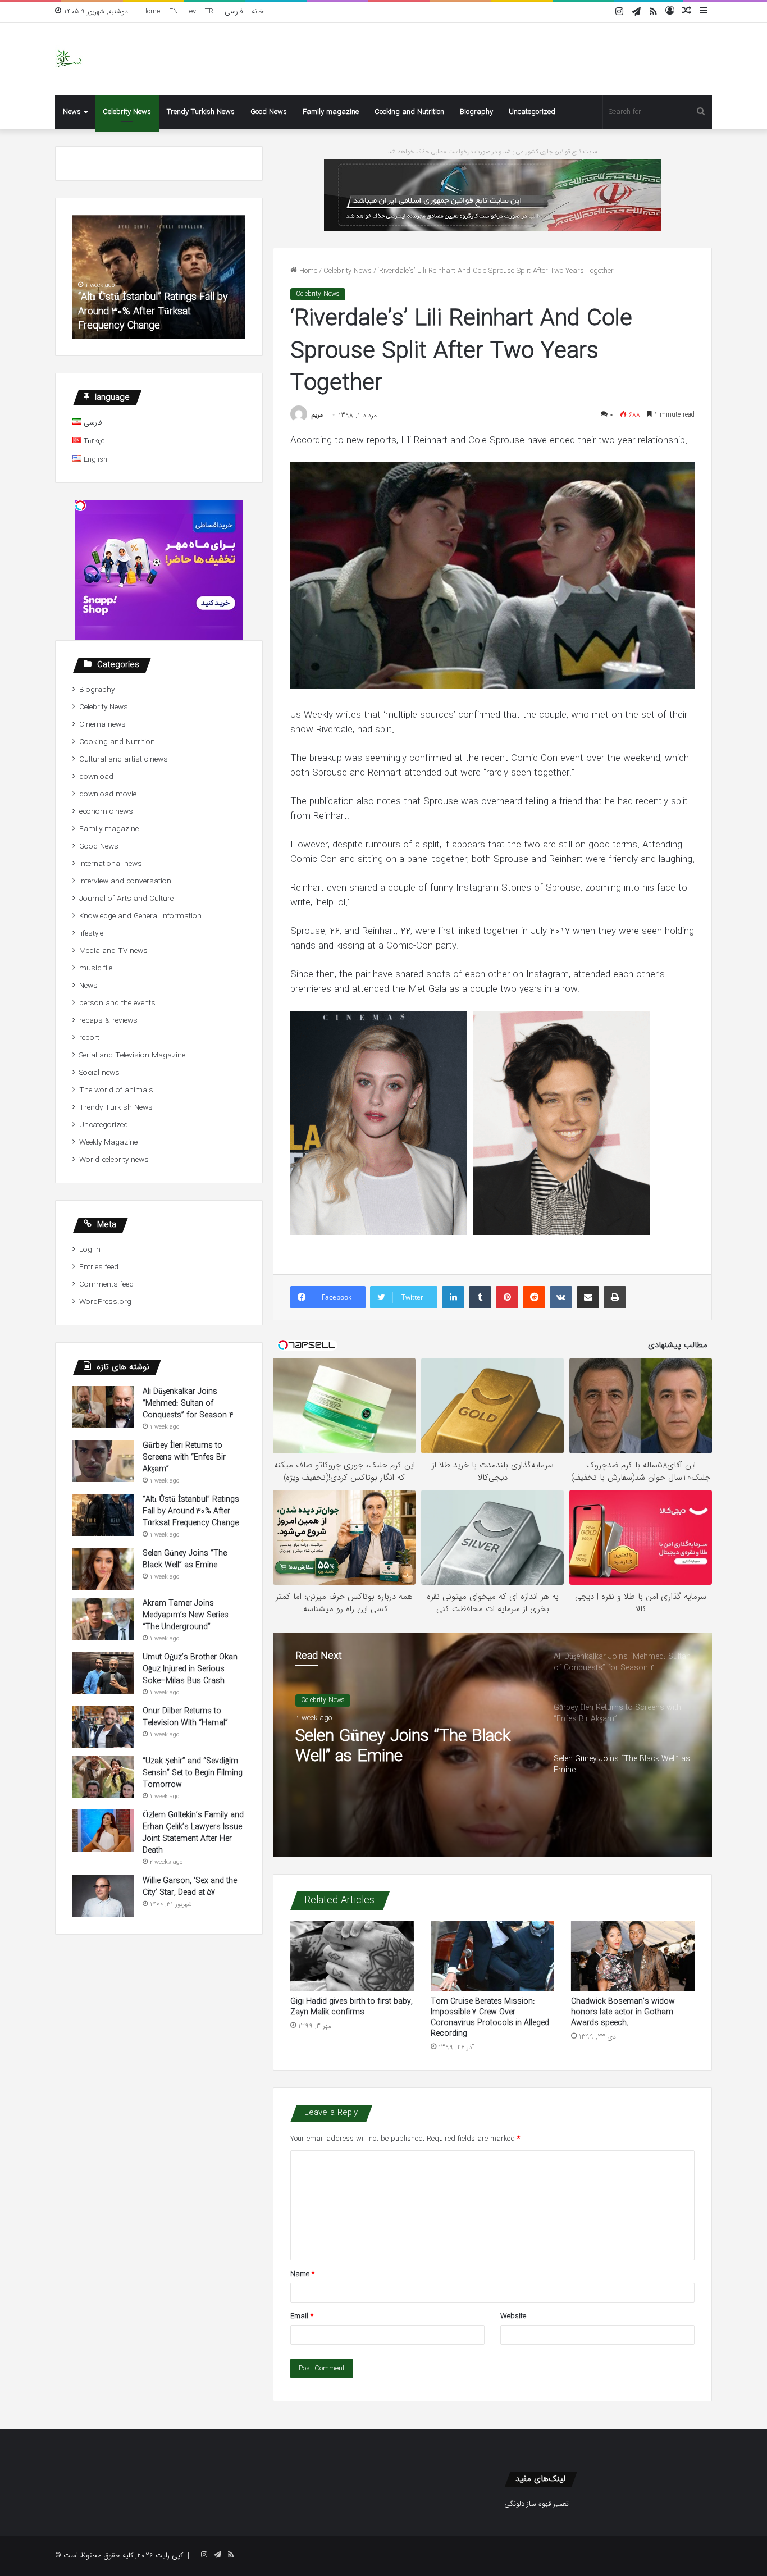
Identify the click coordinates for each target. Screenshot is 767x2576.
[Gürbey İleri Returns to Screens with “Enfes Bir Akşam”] (103, 1461)
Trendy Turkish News (201, 112)
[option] (492, 1745)
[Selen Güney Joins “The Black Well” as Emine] (103, 1569)
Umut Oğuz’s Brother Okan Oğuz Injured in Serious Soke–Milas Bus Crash (190, 1669)
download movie (108, 794)
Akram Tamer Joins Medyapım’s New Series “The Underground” (186, 1615)
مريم (317, 415)
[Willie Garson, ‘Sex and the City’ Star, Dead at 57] (103, 1896)
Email (302, 2316)
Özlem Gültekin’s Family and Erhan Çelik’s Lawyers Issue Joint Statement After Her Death (193, 1833)
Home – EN (160, 12)
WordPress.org (105, 1302)
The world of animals (116, 1090)
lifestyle (91, 934)
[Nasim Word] (69, 59)
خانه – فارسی (244, 12)
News (72, 112)
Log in (90, 1250)
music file (96, 968)
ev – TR (201, 12)
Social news (99, 1073)
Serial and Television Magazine (132, 1056)
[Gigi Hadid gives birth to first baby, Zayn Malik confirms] (352, 1956)
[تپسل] (80, 505)
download (96, 777)
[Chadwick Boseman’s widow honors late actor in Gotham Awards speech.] (633, 1956)
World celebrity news (114, 1160)
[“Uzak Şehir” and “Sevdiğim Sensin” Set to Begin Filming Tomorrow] (103, 1777)
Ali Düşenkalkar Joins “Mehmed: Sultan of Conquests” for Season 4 (188, 1403)
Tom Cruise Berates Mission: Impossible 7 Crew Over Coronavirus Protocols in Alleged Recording (490, 2018)
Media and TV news (113, 951)
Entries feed (99, 1267)
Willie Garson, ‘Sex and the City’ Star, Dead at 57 (190, 1887)
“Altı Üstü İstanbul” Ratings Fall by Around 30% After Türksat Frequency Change (153, 311)
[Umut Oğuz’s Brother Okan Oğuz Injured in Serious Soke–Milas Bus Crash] (103, 1673)
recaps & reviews (108, 1021)
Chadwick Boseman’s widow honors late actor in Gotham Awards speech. (623, 2012)
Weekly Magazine (108, 1143)
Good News (269, 112)
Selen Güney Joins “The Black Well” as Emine (403, 1747)
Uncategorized (532, 112)
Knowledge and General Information (140, 916)
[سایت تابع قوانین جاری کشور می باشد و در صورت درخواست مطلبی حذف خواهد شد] (492, 195)
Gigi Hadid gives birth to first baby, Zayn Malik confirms (351, 2007)
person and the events (117, 1003)
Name (302, 2274)
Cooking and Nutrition (409, 112)
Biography (476, 112)
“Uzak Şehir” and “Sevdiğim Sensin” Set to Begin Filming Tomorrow (193, 1773)
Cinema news (102, 725)
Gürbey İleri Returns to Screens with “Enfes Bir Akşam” (184, 1457)
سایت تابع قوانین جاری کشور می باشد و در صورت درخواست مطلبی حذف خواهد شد (493, 152)
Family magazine (331, 112)
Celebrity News (127, 112)
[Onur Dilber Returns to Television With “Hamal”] (103, 1727)
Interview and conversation (125, 881)
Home (307, 271)
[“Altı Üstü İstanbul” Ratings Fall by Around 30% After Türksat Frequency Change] (103, 1515)
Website (513, 2316)
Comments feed (106, 1285)
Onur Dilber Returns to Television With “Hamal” (185, 1717)
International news (111, 864)
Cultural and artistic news (124, 760)
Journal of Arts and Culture (126, 899)
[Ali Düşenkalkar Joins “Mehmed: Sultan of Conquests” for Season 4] (103, 1407)
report (89, 1038)
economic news (106, 812)
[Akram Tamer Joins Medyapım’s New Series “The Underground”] (103, 1619)
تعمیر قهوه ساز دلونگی (537, 2504)
